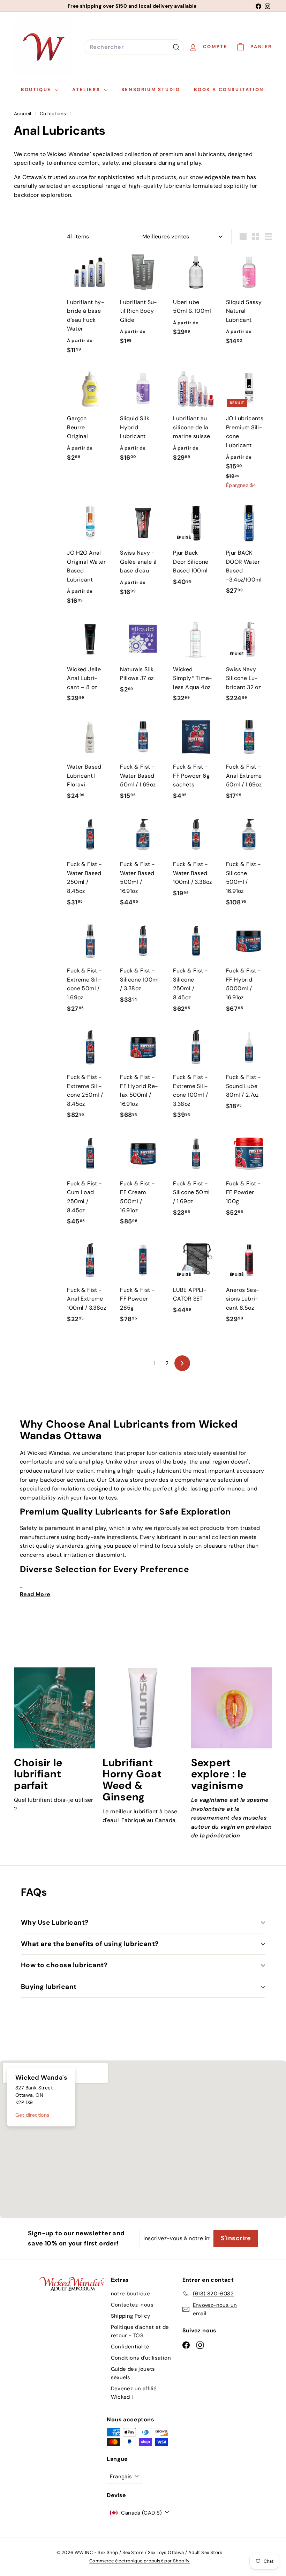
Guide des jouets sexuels (133, 2373)
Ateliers (87, 90)
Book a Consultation (229, 90)
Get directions (32, 2115)
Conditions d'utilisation (141, 2358)
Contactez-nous (132, 2305)
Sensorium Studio (151, 90)
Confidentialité (130, 2347)
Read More (35, 1594)
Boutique (37, 90)
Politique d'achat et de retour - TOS (140, 2331)
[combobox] (134, 47)
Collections (54, 114)
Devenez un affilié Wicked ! (134, 2393)
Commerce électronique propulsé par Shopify (140, 2561)
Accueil (23, 114)
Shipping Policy (131, 2316)
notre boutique (131, 2294)
